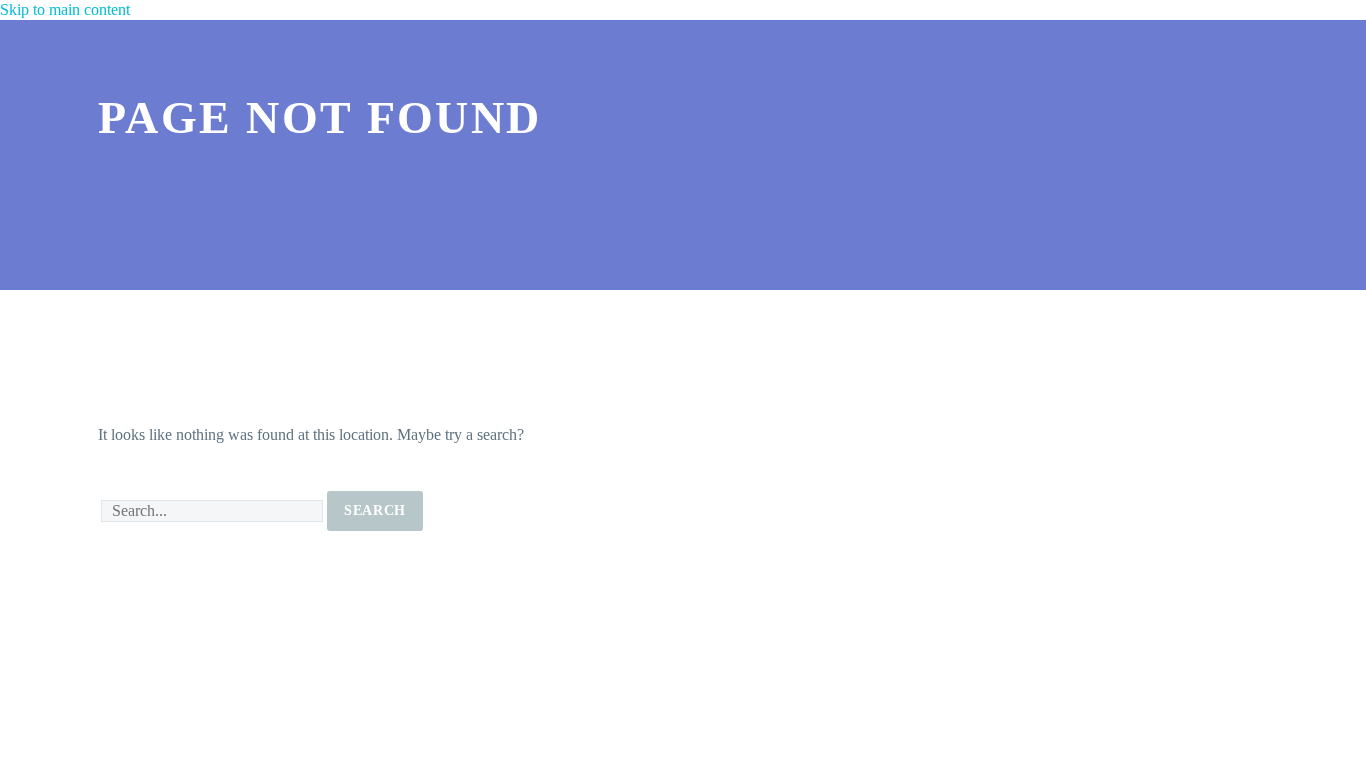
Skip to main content (65, 9)
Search (375, 510)
